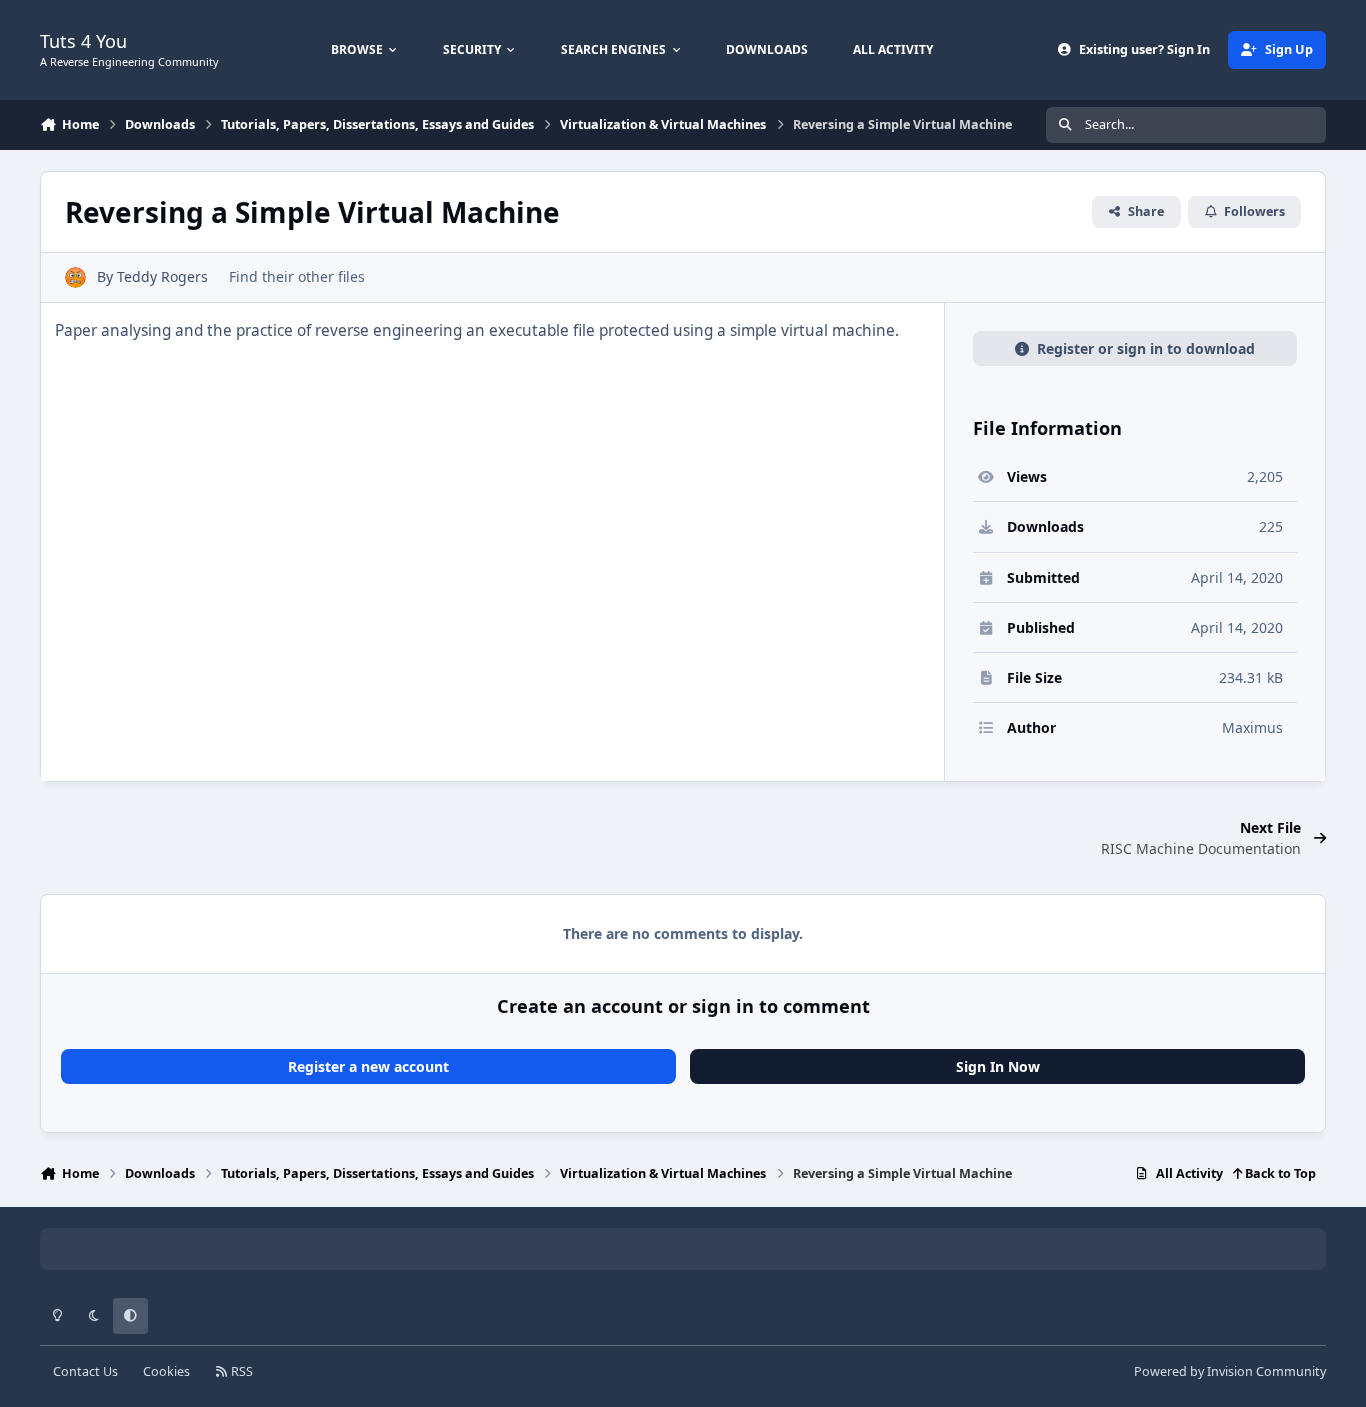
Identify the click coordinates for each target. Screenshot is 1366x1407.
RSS (240, 1371)
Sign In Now (998, 1066)
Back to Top (1279, 1173)
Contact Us (85, 1371)
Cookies (166, 1371)
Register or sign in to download (1146, 348)
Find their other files (297, 276)
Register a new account (368, 1066)
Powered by (1230, 1371)
